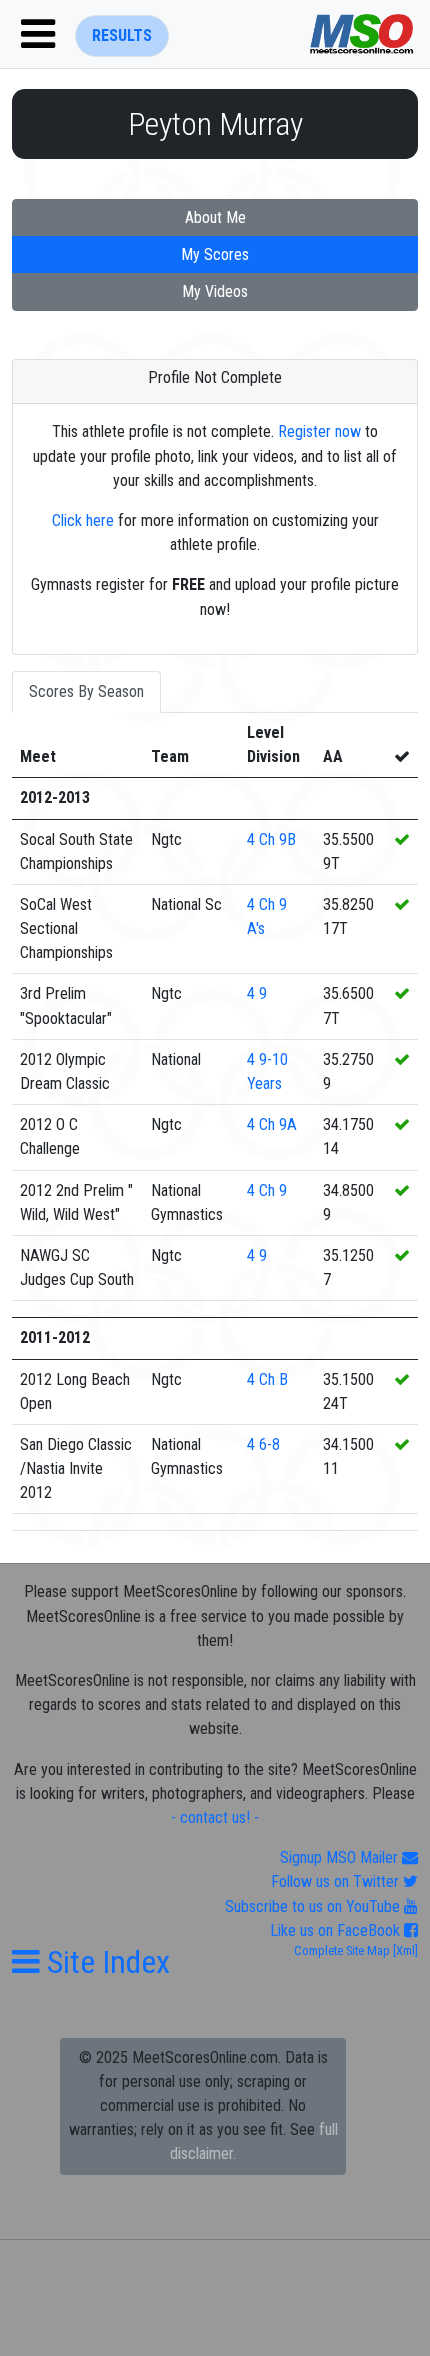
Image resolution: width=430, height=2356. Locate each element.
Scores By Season (86, 691)
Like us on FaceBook (337, 1930)
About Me (215, 217)
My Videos (215, 291)
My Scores (215, 254)
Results (122, 35)
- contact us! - (215, 1817)
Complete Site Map (342, 1950)
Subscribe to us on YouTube (314, 1906)
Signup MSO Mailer (341, 1857)
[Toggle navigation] (38, 34)
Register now (319, 431)
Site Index (105, 1962)
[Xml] (404, 1950)
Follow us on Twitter (337, 1881)
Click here (83, 520)
